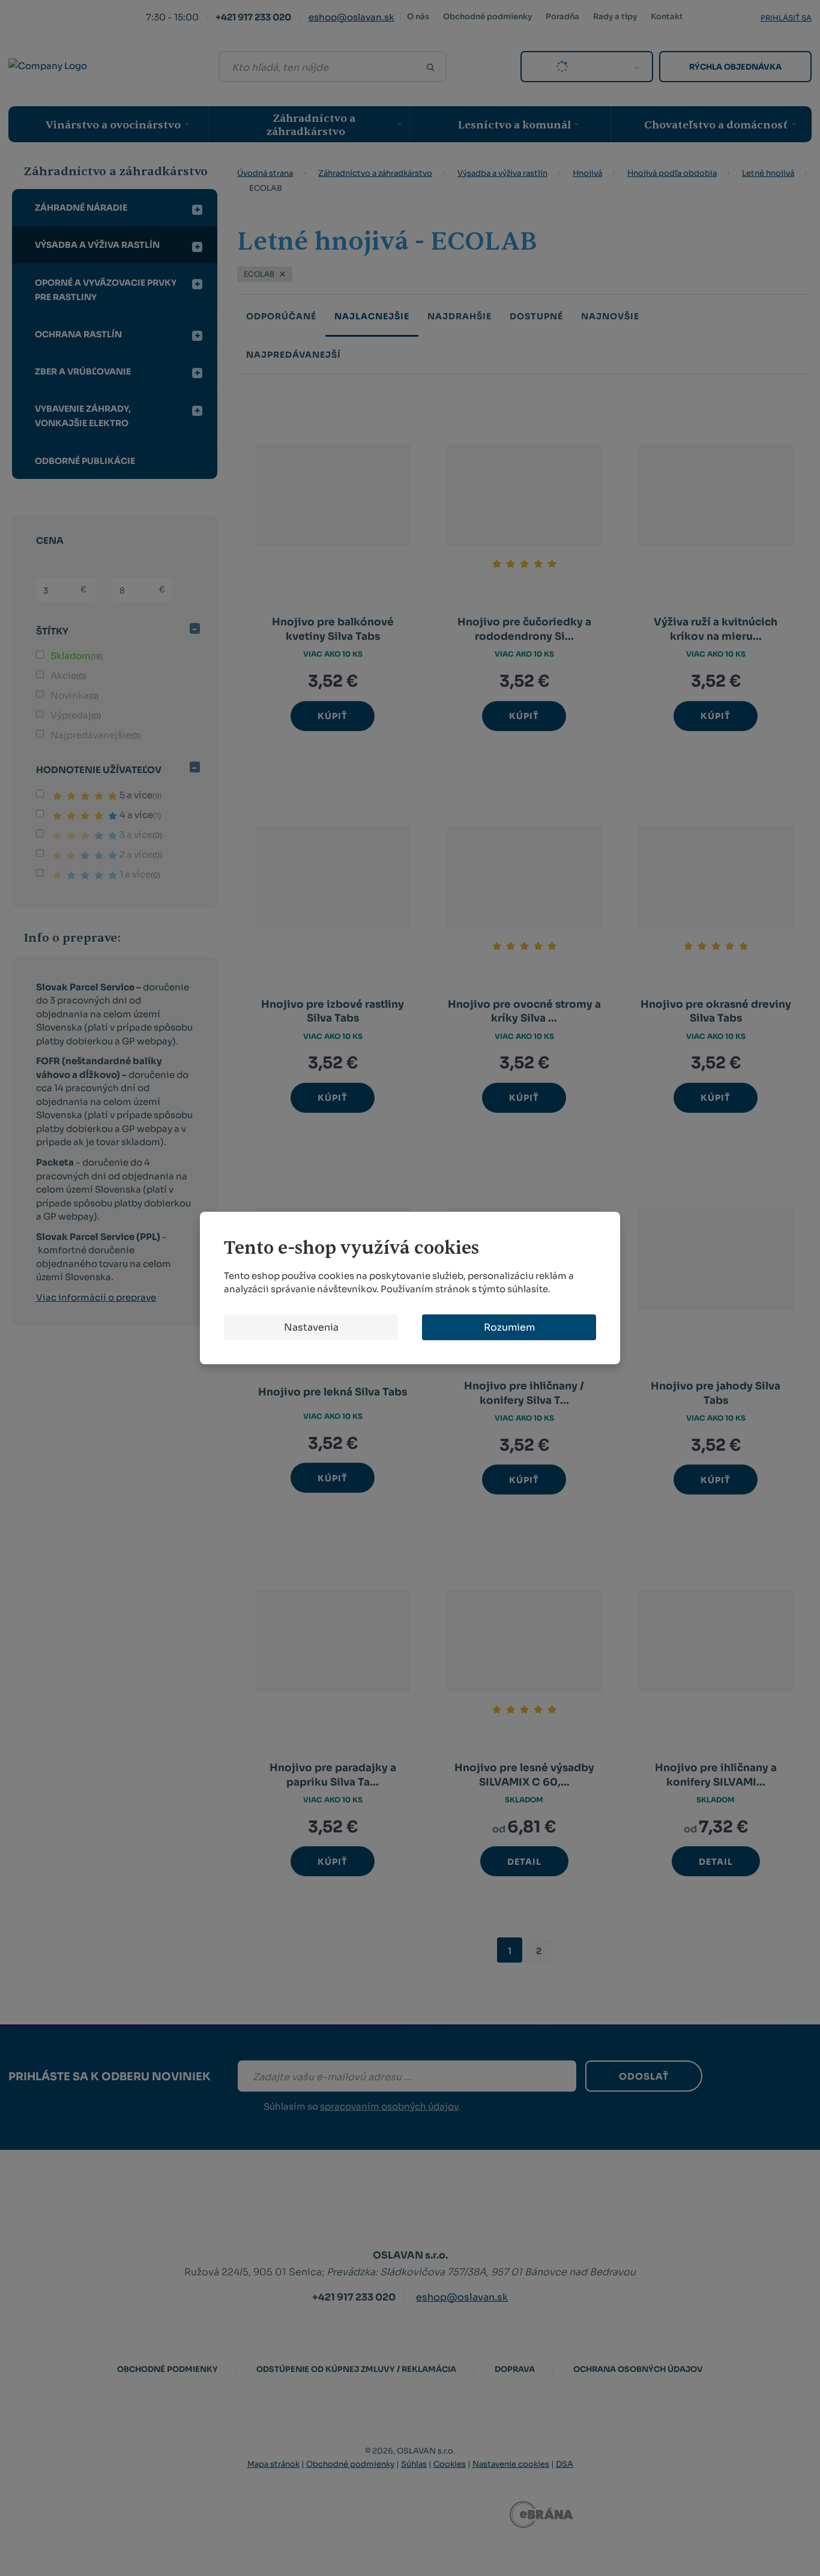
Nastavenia (311, 1327)
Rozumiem (509, 1327)
